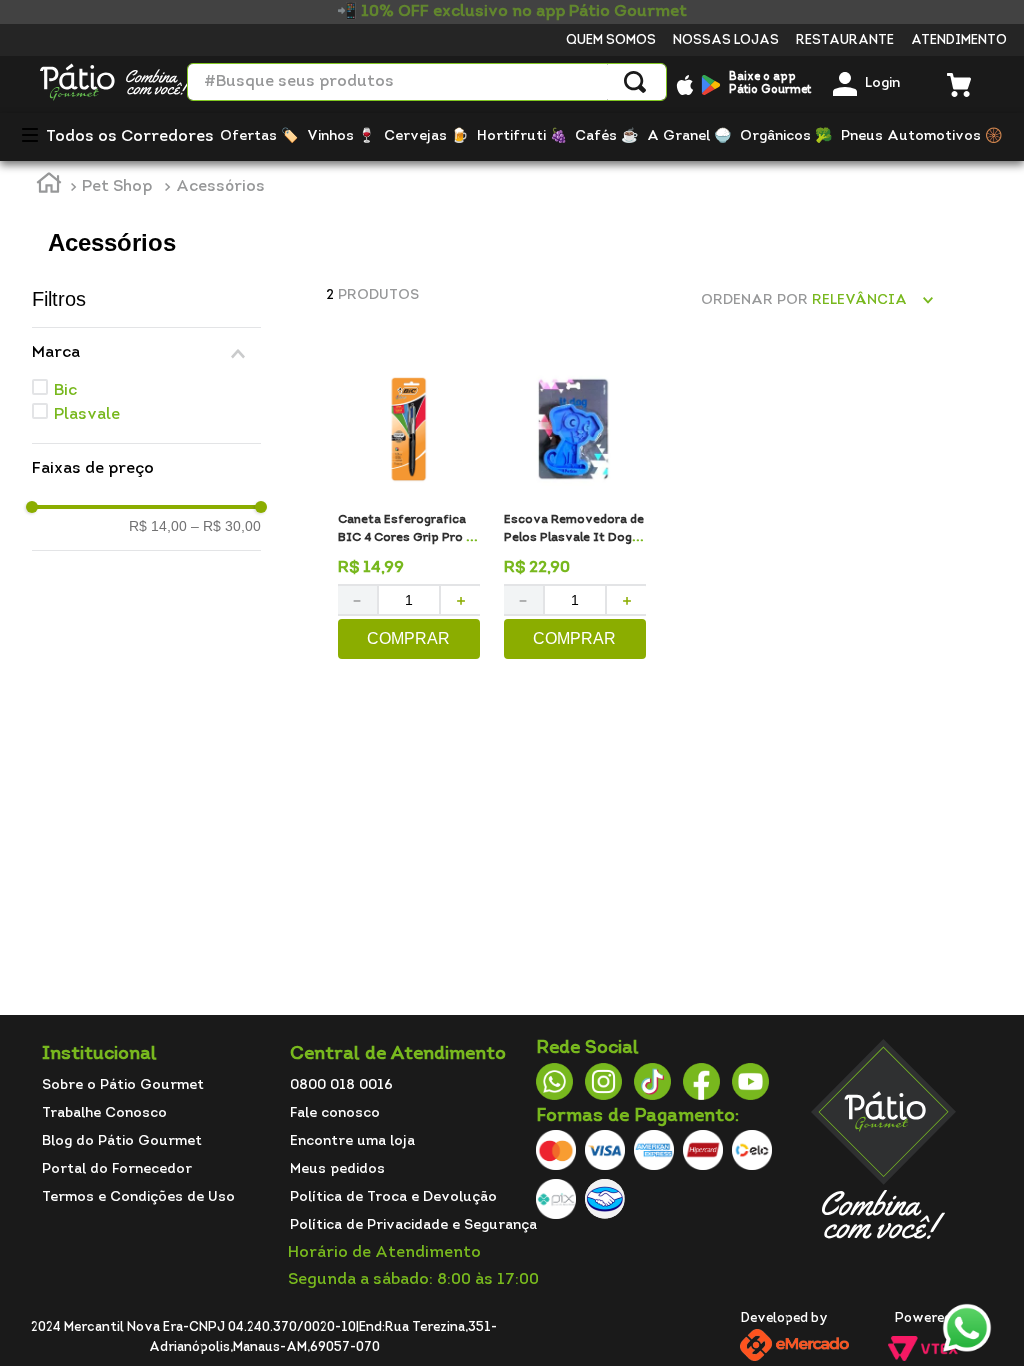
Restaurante (845, 40)
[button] (146, 353)
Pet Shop (117, 187)
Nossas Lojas (726, 40)
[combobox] (427, 82)
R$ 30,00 (226, 526)
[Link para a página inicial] (49, 186)
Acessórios (220, 187)
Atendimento (959, 40)
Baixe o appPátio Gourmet (770, 84)
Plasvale (87, 415)
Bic (65, 391)
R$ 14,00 (158, 526)
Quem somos (611, 40)
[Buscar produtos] (635, 82)
